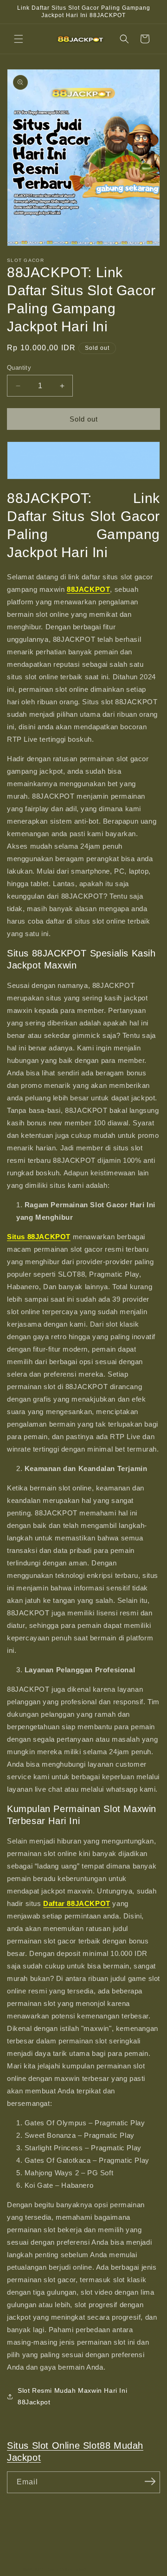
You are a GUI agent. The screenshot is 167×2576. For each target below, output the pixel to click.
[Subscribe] (150, 2482)
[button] (19, 39)
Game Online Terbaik (67, 2569)
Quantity (19, 368)
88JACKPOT (34, 2569)
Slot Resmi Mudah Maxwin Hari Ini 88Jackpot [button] (72, 2396)
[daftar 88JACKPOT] (83, 460)
